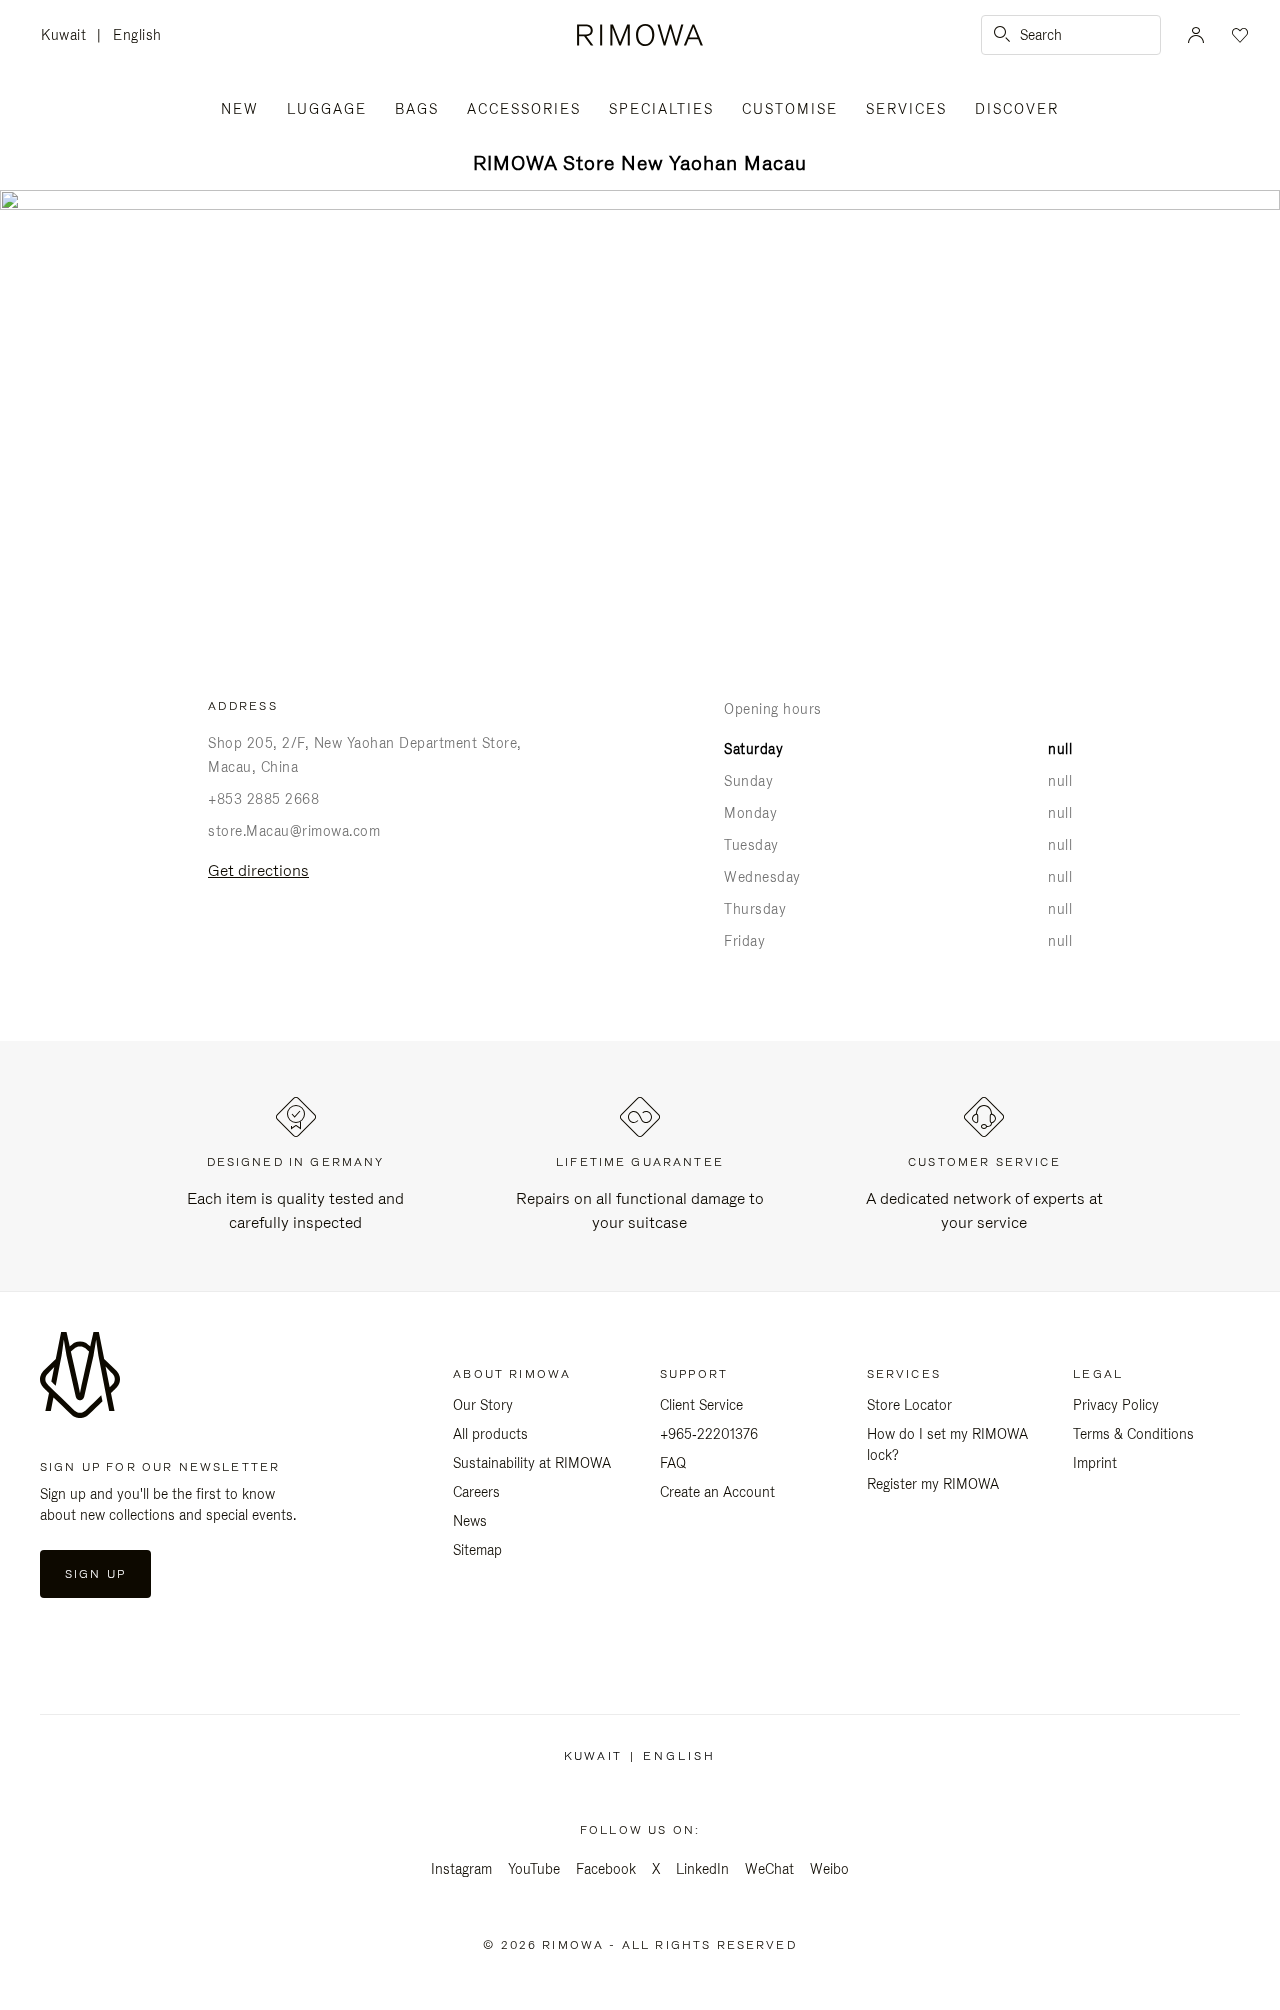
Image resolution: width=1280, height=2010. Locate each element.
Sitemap (477, 1550)
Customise (790, 109)
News (470, 1521)
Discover (1017, 109)
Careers (476, 1492)
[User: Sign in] (1196, 35)
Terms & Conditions (1133, 1434)
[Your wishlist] (1238, 35)
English (137, 35)
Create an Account (717, 1492)
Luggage (327, 109)
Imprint (1095, 1463)
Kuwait (69, 36)
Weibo (829, 1869)
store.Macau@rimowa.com (294, 831)
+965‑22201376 (709, 1434)
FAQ (673, 1463)
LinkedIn (702, 1869)
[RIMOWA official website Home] (639, 35)
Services (906, 109)
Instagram (461, 1869)
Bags (417, 109)
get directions (258, 870)
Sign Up (95, 1574)
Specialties (661, 109)
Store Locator (909, 1405)
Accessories (524, 109)
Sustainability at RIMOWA (532, 1463)
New (240, 109)
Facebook (606, 1869)
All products (490, 1434)
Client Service (701, 1405)
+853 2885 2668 (263, 799)
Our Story (483, 1405)
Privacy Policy (1116, 1405)
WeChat (769, 1869)
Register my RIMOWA (933, 1484)
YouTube (534, 1869)
